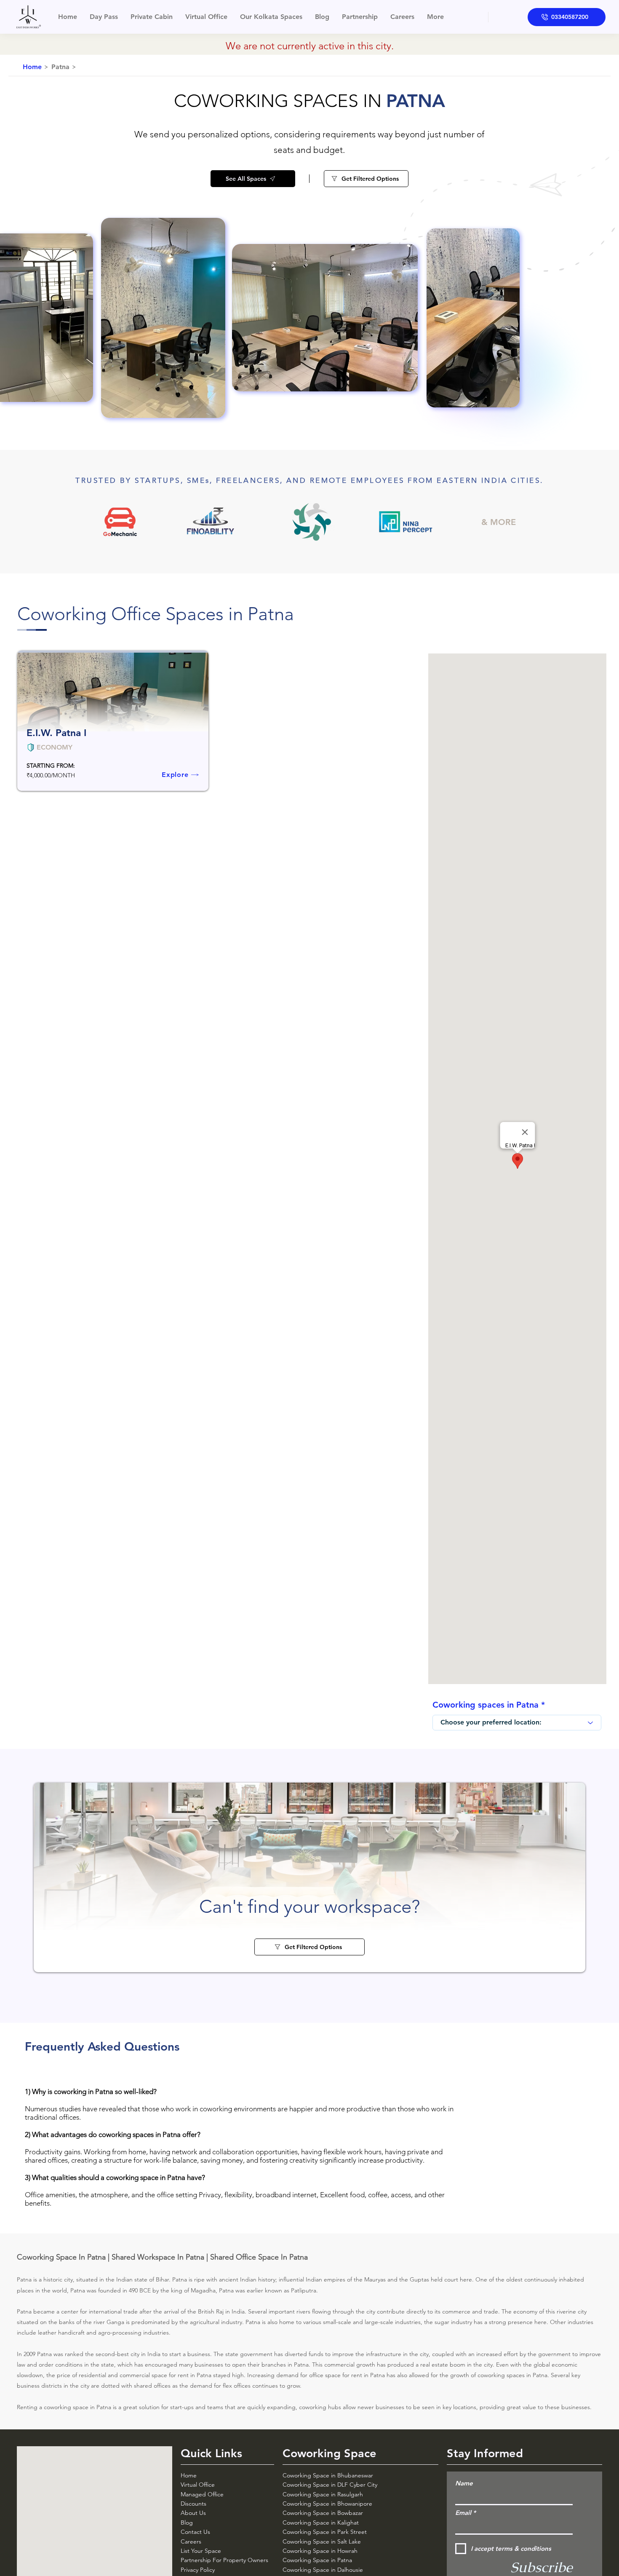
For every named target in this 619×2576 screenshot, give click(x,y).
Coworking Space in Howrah (320, 2551)
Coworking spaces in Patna (486, 1705)
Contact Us (195, 2532)
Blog (187, 2522)
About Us (193, 2513)
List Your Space (201, 2551)
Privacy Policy (198, 2570)
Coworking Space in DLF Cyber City (330, 2485)
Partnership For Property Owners (224, 2560)
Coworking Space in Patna (317, 2560)
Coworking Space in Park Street (325, 2532)
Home (189, 2475)
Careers (191, 2541)
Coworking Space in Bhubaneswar (328, 2475)
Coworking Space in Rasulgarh (323, 2494)
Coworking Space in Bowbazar (323, 2513)
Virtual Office (198, 2485)
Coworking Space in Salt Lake (322, 2541)
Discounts (193, 2504)
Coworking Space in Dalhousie (323, 2570)
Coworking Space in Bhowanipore (328, 2504)
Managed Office (202, 2494)
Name (464, 2483)
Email (463, 2513)
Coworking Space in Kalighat (321, 2522)
